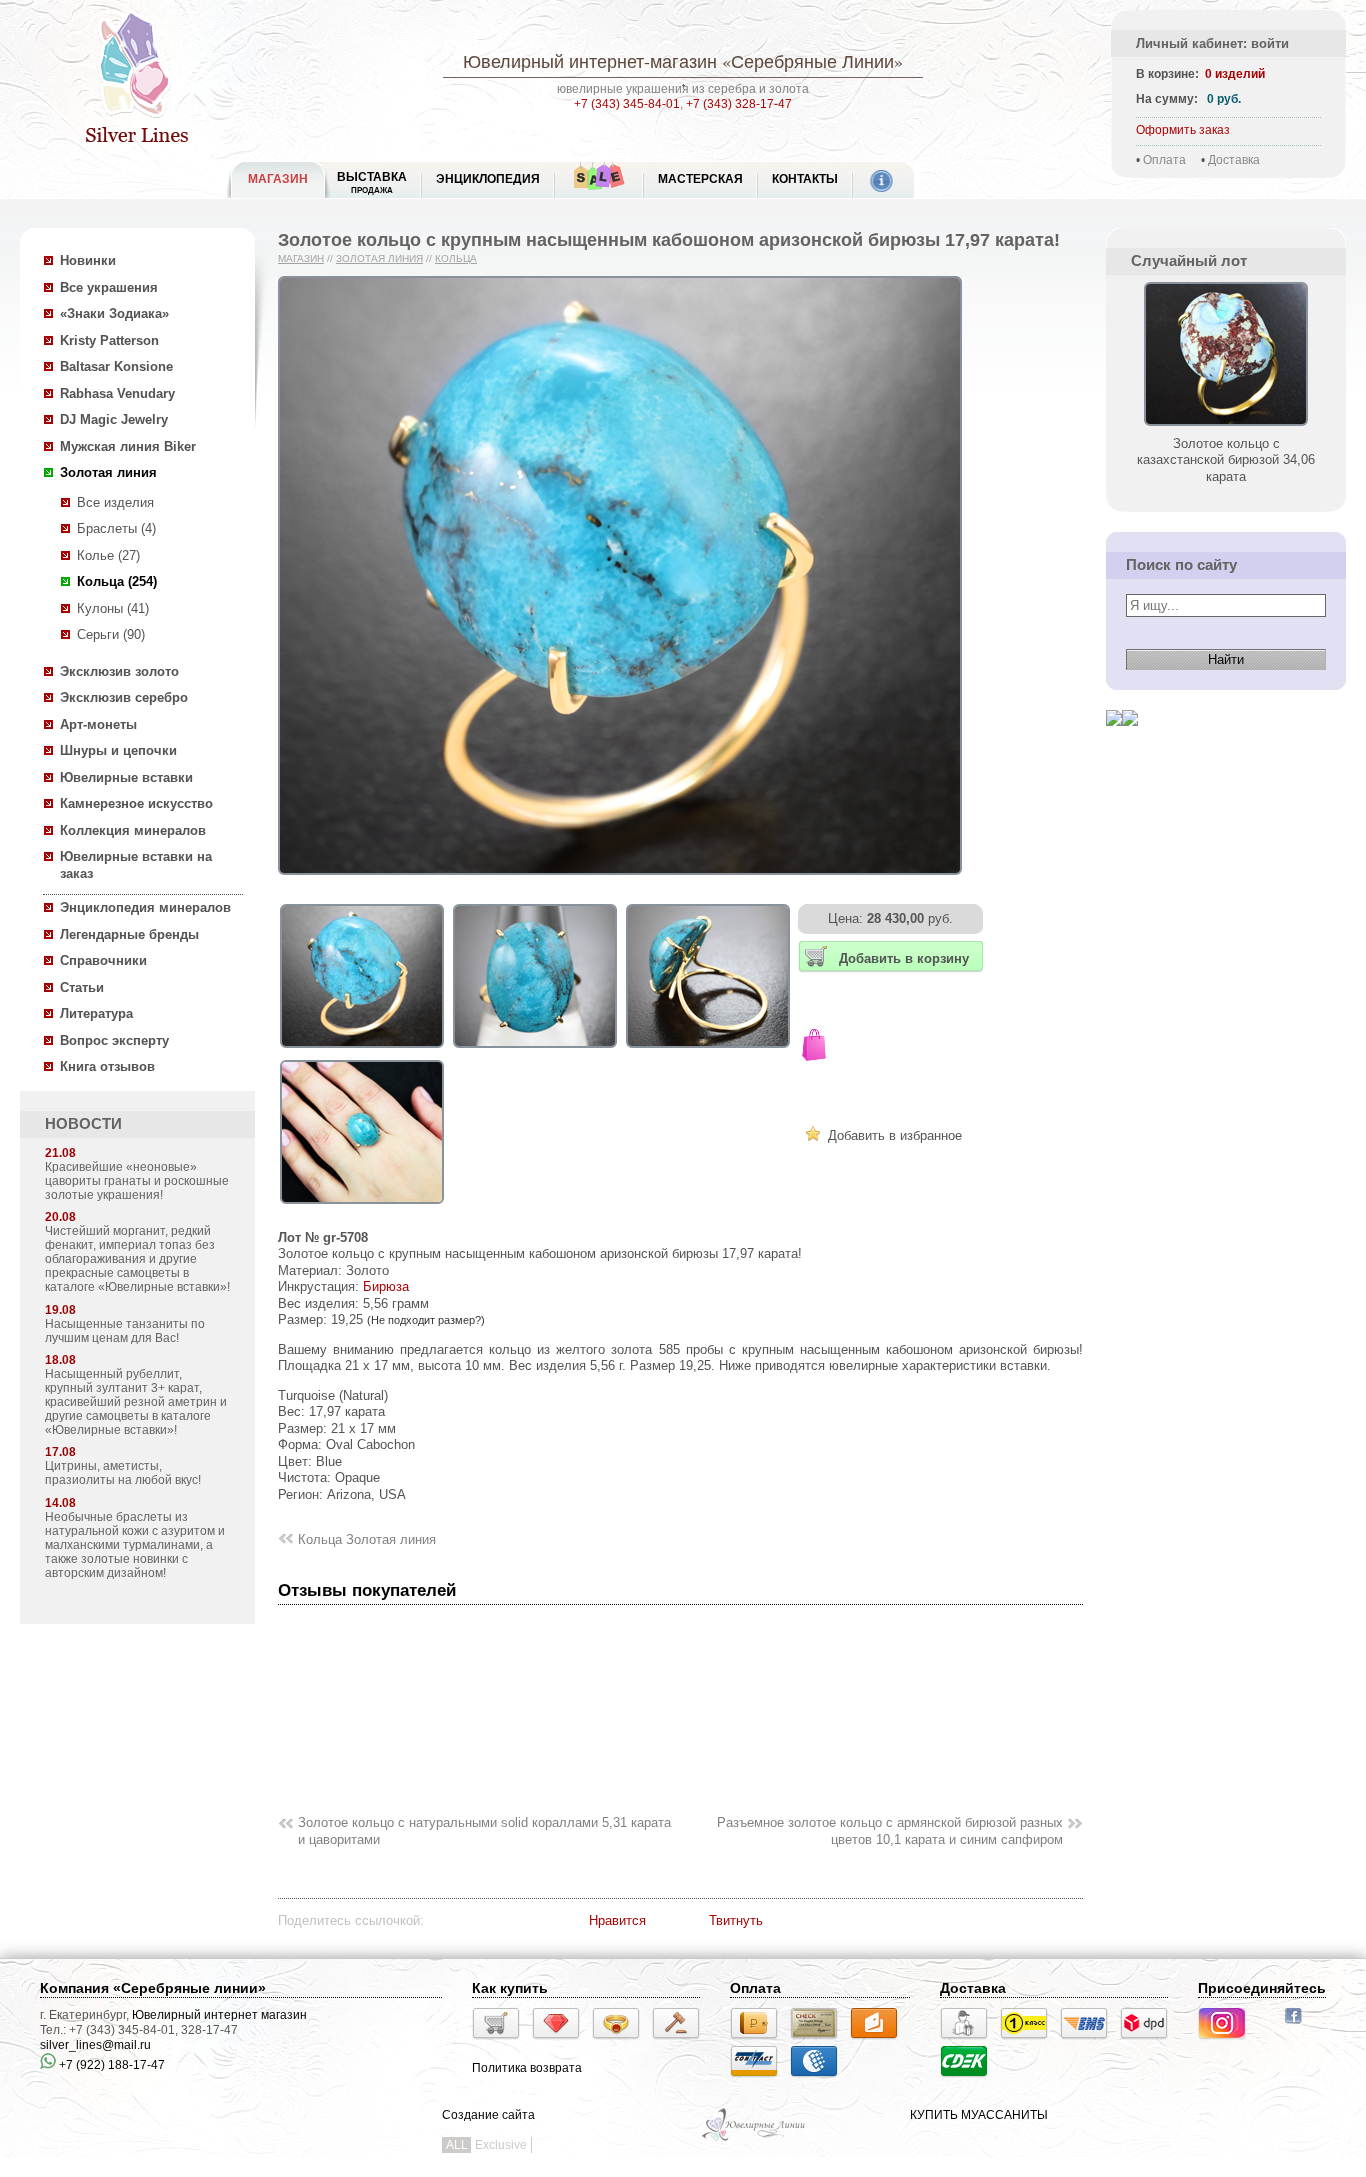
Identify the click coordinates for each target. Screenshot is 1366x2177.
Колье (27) (108, 555)
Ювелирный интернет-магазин (590, 61)
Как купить (510, 1988)
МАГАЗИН (278, 179)
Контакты (805, 179)
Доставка (1234, 160)
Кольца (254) (117, 581)
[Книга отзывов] (1114, 741)
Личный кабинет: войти (1212, 43)
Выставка (372, 182)
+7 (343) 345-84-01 (627, 104)
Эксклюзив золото (119, 671)
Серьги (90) (111, 634)
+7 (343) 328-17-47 (739, 104)
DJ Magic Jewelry (114, 419)
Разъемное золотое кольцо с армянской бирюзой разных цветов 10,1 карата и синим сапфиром (890, 1831)
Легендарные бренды (129, 934)
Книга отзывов (107, 1066)
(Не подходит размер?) (426, 1320)
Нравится (617, 1920)
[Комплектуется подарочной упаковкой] (814, 1047)
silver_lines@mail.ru (95, 2045)
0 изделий (1235, 74)
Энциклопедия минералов (145, 907)
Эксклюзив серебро (124, 697)
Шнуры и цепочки (118, 750)
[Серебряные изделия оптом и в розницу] (754, 2139)
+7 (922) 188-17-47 (110, 2065)
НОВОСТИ (83, 1124)
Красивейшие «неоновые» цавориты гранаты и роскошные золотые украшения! (137, 1181)
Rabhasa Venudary (117, 393)
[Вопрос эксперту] (1130, 741)
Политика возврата (527, 2068)
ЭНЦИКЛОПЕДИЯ (488, 179)
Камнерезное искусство (136, 803)
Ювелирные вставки (126, 777)
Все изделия (115, 502)
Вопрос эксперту (114, 1040)
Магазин (301, 258)
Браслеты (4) (116, 528)
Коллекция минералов (133, 830)
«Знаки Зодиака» (114, 313)
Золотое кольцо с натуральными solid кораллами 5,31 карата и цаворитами (484, 1831)
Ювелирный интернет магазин (219, 2015)
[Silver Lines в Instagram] (1228, 2042)
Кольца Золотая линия (367, 1539)
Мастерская (700, 179)
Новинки (88, 260)
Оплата (1164, 160)
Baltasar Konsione (116, 366)
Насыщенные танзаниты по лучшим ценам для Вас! (125, 1331)
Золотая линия (108, 472)
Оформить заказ (1183, 130)
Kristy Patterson (109, 340)
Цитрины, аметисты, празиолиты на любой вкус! (123, 1473)
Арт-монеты (98, 724)
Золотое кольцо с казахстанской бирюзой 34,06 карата (1226, 460)
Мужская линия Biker (128, 446)
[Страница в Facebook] (1299, 2026)
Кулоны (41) (113, 608)
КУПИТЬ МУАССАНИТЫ (979, 2115)
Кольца (456, 258)
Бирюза (386, 1286)
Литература (96, 1013)
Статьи (82, 987)
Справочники (103, 960)
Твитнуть (736, 1920)
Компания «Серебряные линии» (153, 1988)
